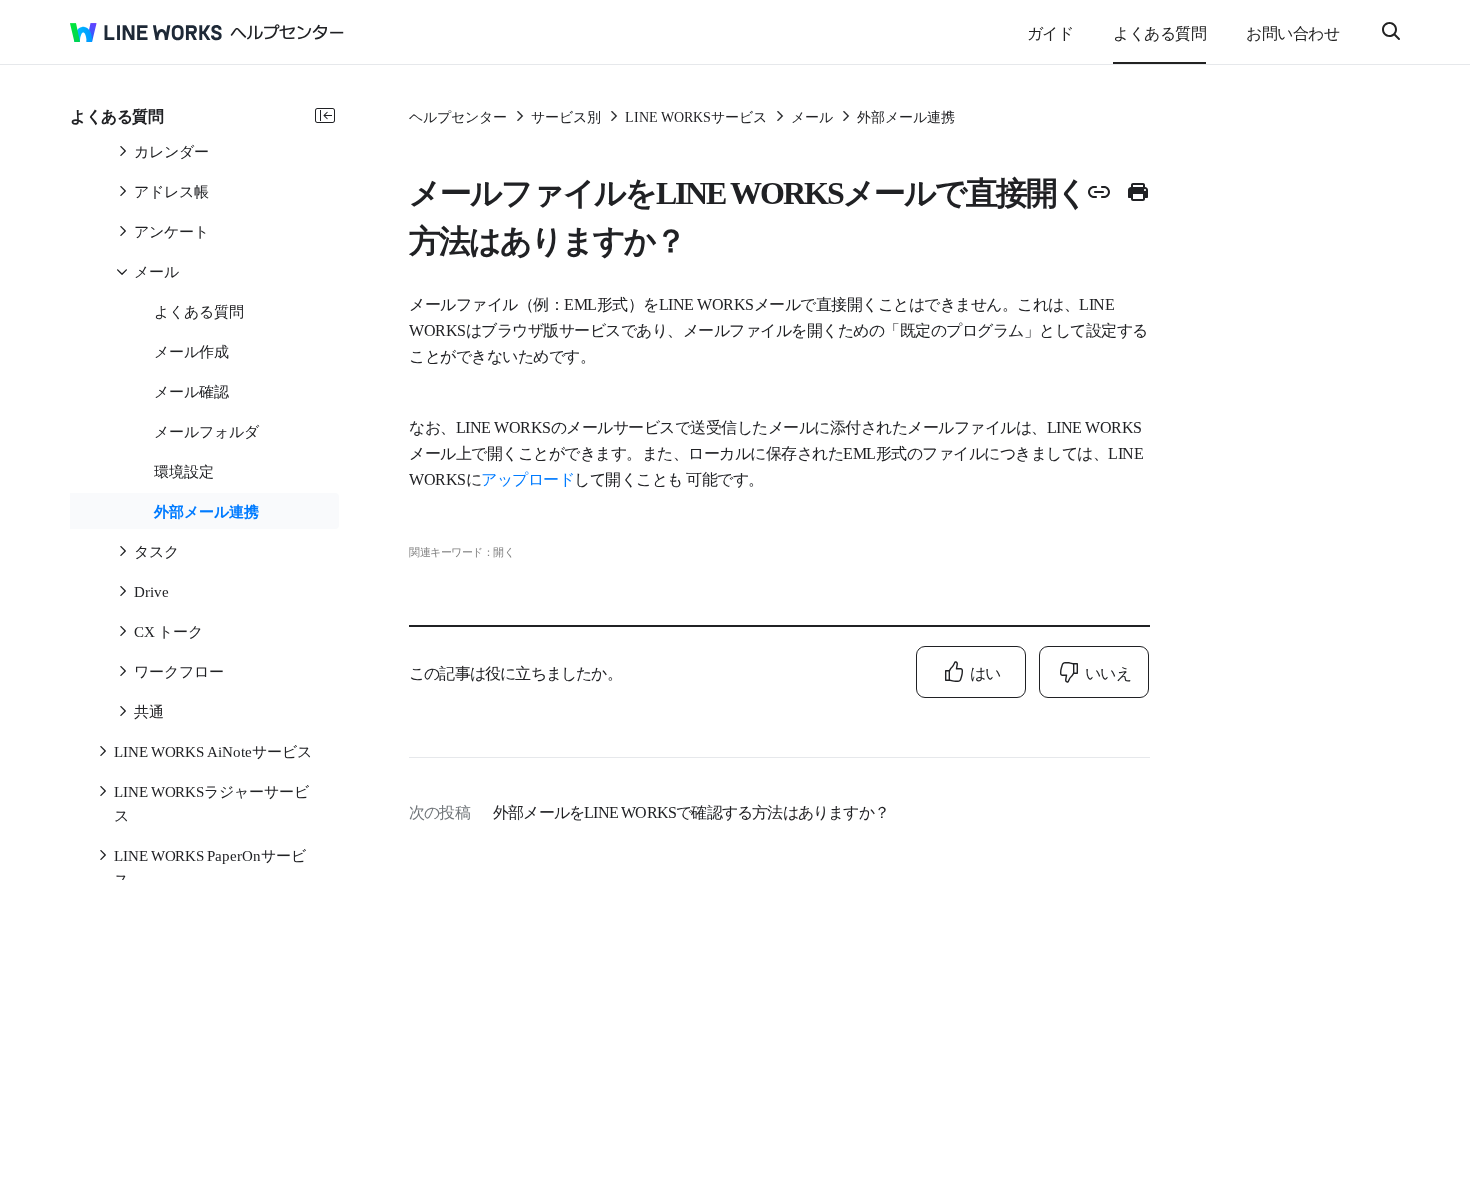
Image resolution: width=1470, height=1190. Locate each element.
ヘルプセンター (458, 116)
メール (812, 116)
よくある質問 (1159, 32)
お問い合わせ (1292, 32)
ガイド (1050, 32)
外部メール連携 (906, 116)
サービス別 (566, 116)
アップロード (527, 478)
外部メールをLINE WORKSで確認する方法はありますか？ (691, 811)
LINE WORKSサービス (696, 116)
